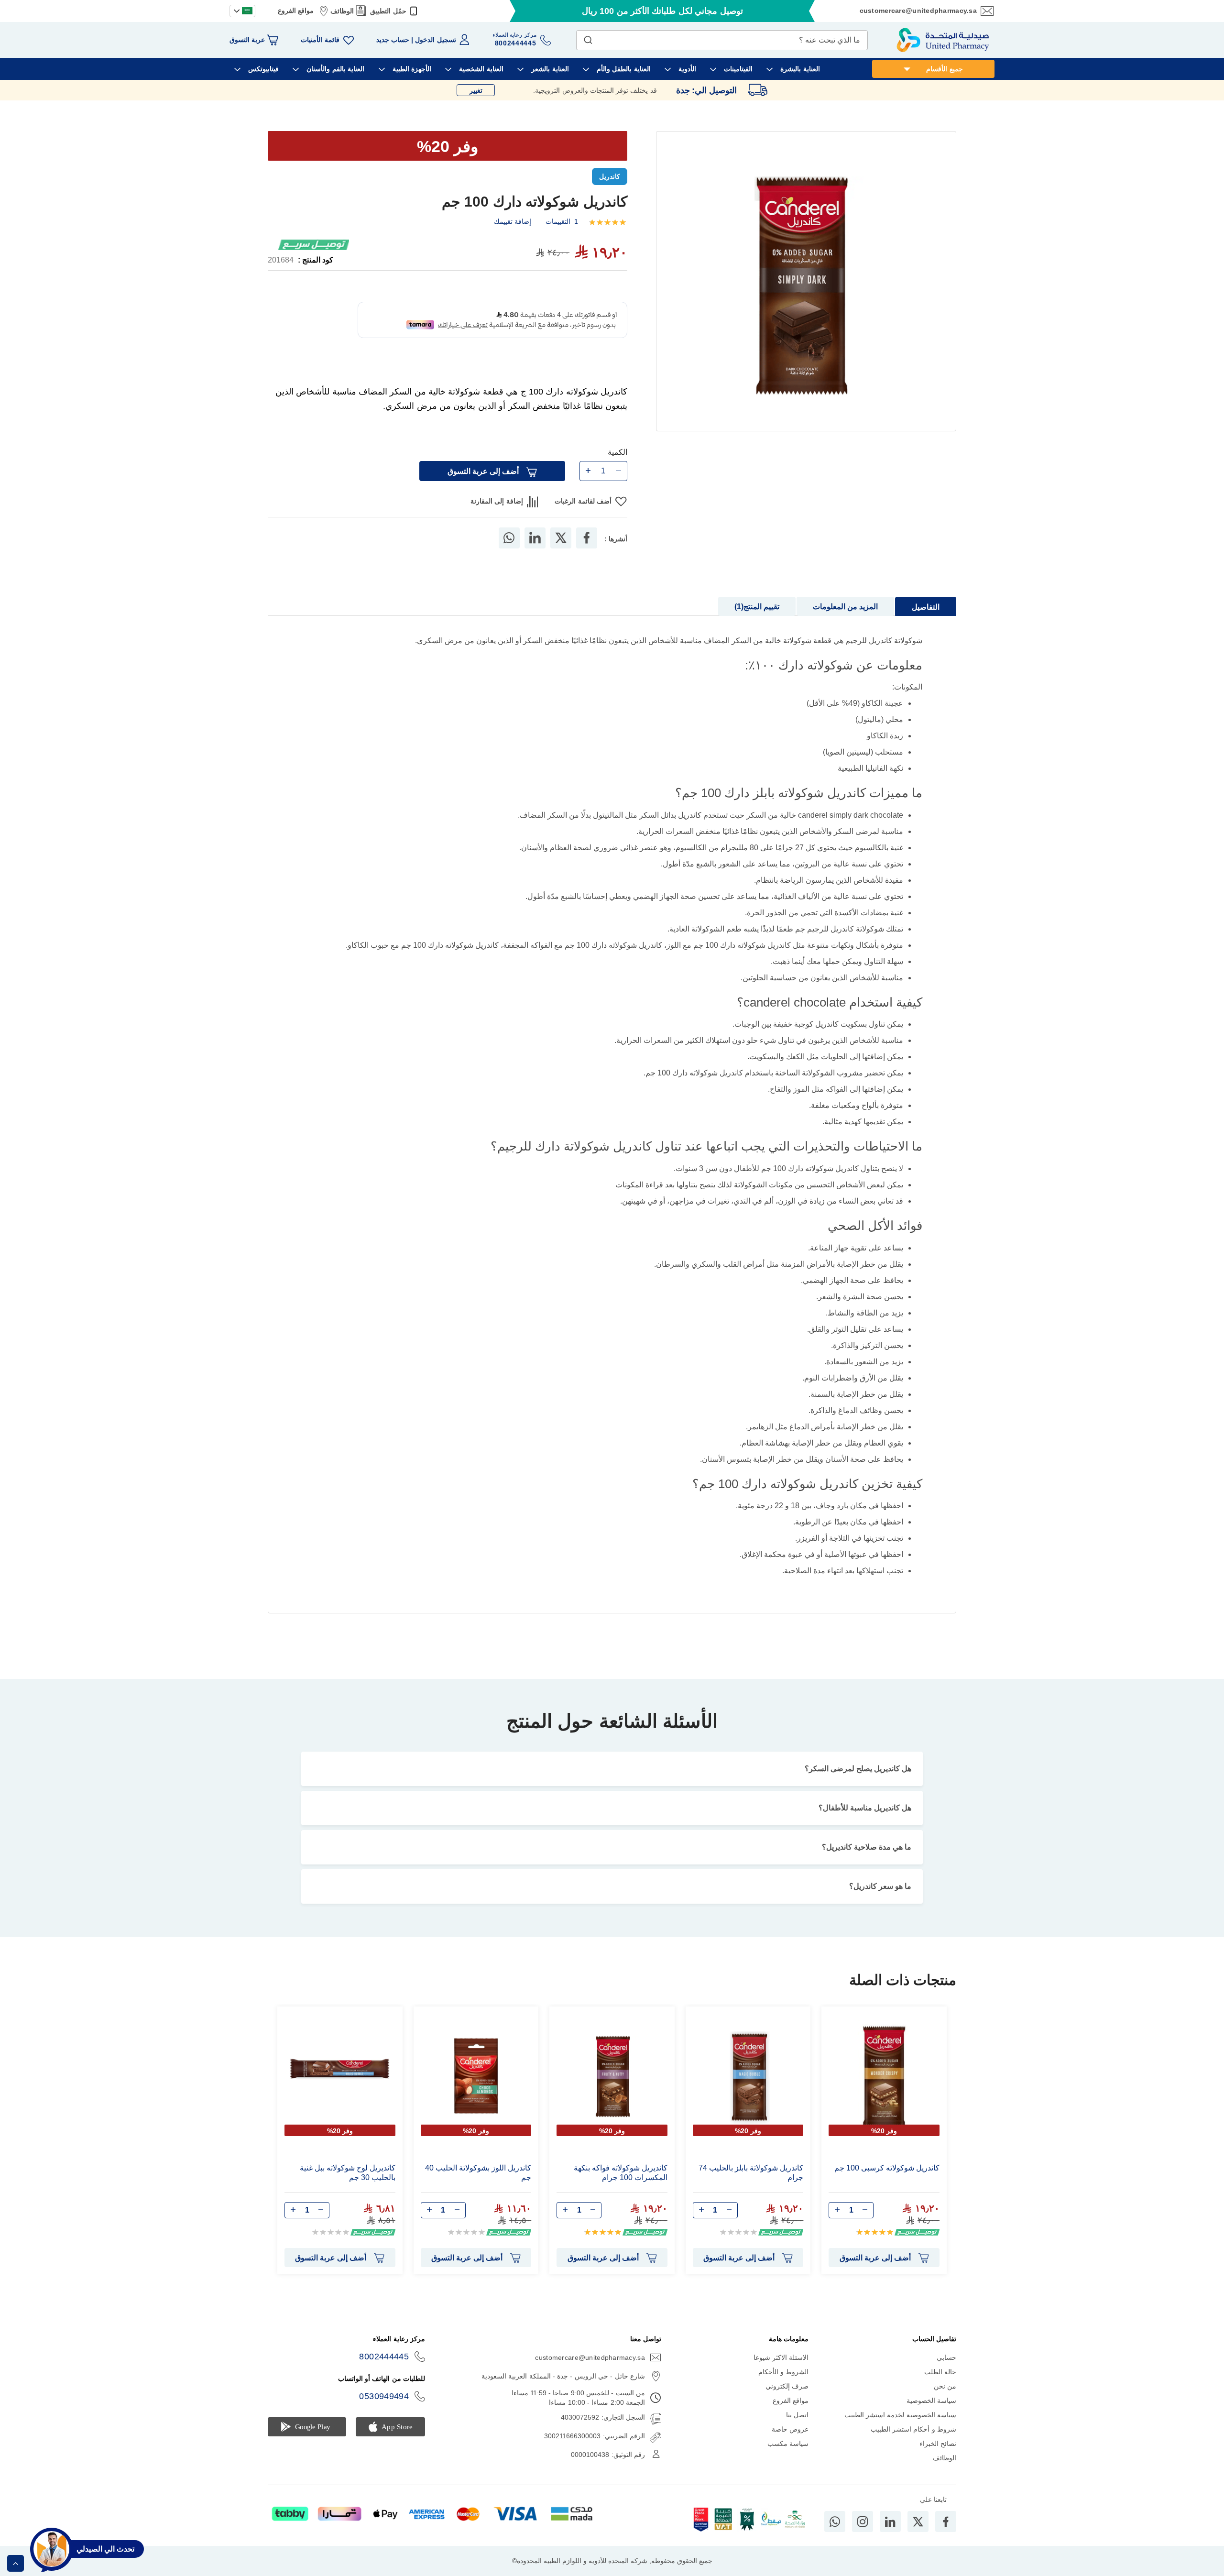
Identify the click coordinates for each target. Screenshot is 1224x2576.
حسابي (946, 2371)
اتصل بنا (797, 2429)
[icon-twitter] (918, 2535)
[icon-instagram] (863, 2535)
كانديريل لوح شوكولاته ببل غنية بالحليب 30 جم (348, 2187)
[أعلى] (16, 2563)
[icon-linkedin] (890, 2535)
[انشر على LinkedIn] (535, 552)
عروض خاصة (790, 2443)
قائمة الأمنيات (320, 40)
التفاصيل (926, 621)
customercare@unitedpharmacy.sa (918, 11)
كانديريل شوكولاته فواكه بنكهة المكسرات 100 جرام (621, 2187)
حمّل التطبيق (388, 11)
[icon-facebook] (946, 2535)
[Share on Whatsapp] (509, 552)
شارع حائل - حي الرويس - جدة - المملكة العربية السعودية (563, 2390)
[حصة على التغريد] (561, 552)
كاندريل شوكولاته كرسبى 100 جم (887, 2182)
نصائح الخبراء (938, 2457)
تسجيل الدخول (435, 40)
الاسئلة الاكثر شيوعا (781, 2371)
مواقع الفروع (296, 11)
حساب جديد (393, 40)
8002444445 (384, 2370)
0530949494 (384, 2410)
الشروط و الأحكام (784, 2386)
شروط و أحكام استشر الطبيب (913, 2443)
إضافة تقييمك (513, 221)
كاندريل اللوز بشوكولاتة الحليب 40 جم (478, 2187)
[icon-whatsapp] (835, 2535)
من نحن (945, 2400)
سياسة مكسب (788, 2457)
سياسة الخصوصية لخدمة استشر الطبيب (900, 2429)
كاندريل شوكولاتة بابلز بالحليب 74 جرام (751, 2187)
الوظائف (342, 11)
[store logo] (943, 40)
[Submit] (588, 38)
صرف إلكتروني (787, 2400)
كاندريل (610, 176)
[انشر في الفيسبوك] (587, 552)
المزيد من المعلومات (845, 620)
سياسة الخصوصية (931, 2414)
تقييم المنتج (758, 620)
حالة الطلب (940, 2386)
